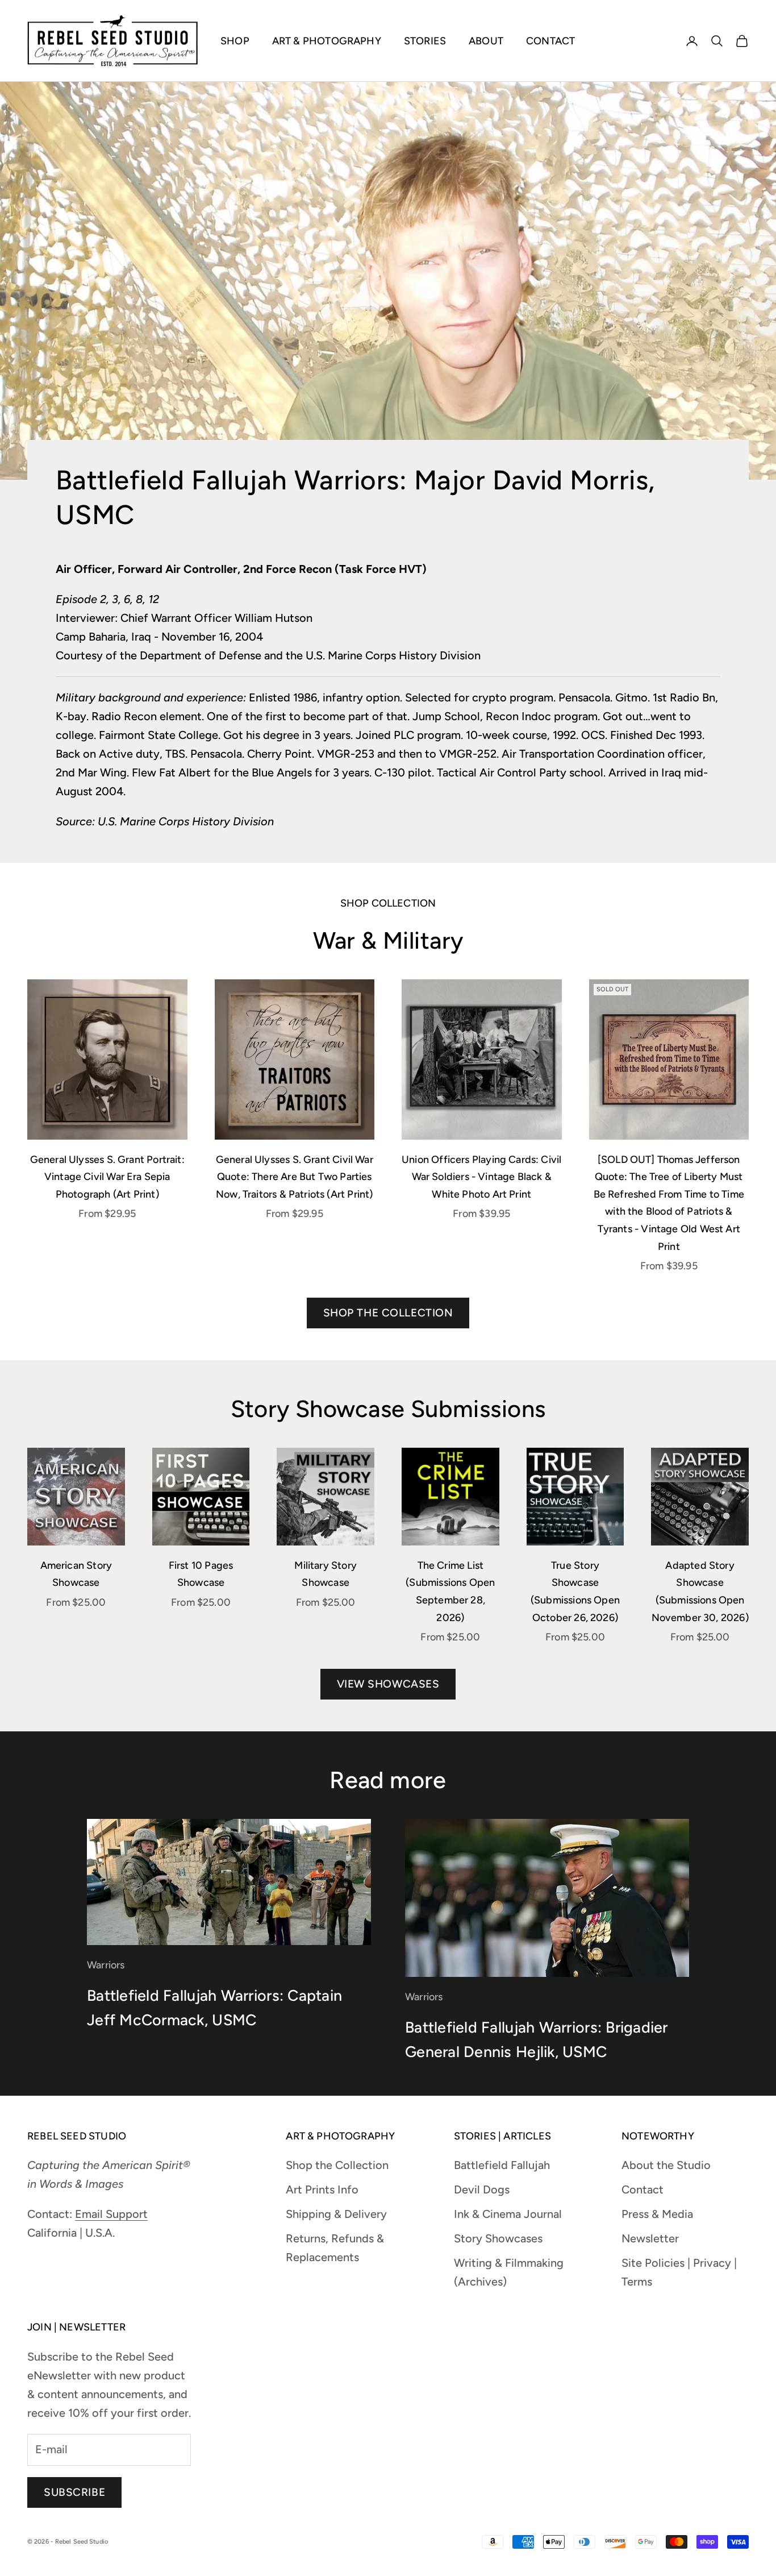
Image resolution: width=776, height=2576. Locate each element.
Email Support (111, 2214)
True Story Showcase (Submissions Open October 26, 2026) (575, 1592)
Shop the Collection (388, 1313)
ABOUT (486, 41)
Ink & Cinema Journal (508, 2214)
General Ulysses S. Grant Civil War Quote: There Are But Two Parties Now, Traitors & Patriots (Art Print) (295, 1177)
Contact (643, 2189)
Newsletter (650, 2238)
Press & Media (657, 2214)
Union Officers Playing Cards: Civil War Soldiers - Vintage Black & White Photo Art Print (481, 1177)
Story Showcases (498, 2238)
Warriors (106, 1965)
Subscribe (74, 2492)
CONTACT (550, 41)
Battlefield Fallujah (502, 2165)
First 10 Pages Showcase (201, 1574)
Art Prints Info (322, 2189)
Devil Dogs (482, 2189)
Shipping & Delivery (336, 2214)
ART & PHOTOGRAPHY (327, 41)
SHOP (235, 41)
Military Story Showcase (326, 1574)
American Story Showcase (76, 1574)
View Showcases (388, 1684)
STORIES (425, 41)
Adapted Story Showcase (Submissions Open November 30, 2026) (700, 1592)
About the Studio (666, 2165)
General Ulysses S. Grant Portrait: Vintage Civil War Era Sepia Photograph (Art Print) (107, 1177)
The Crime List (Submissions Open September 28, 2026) (450, 1592)
